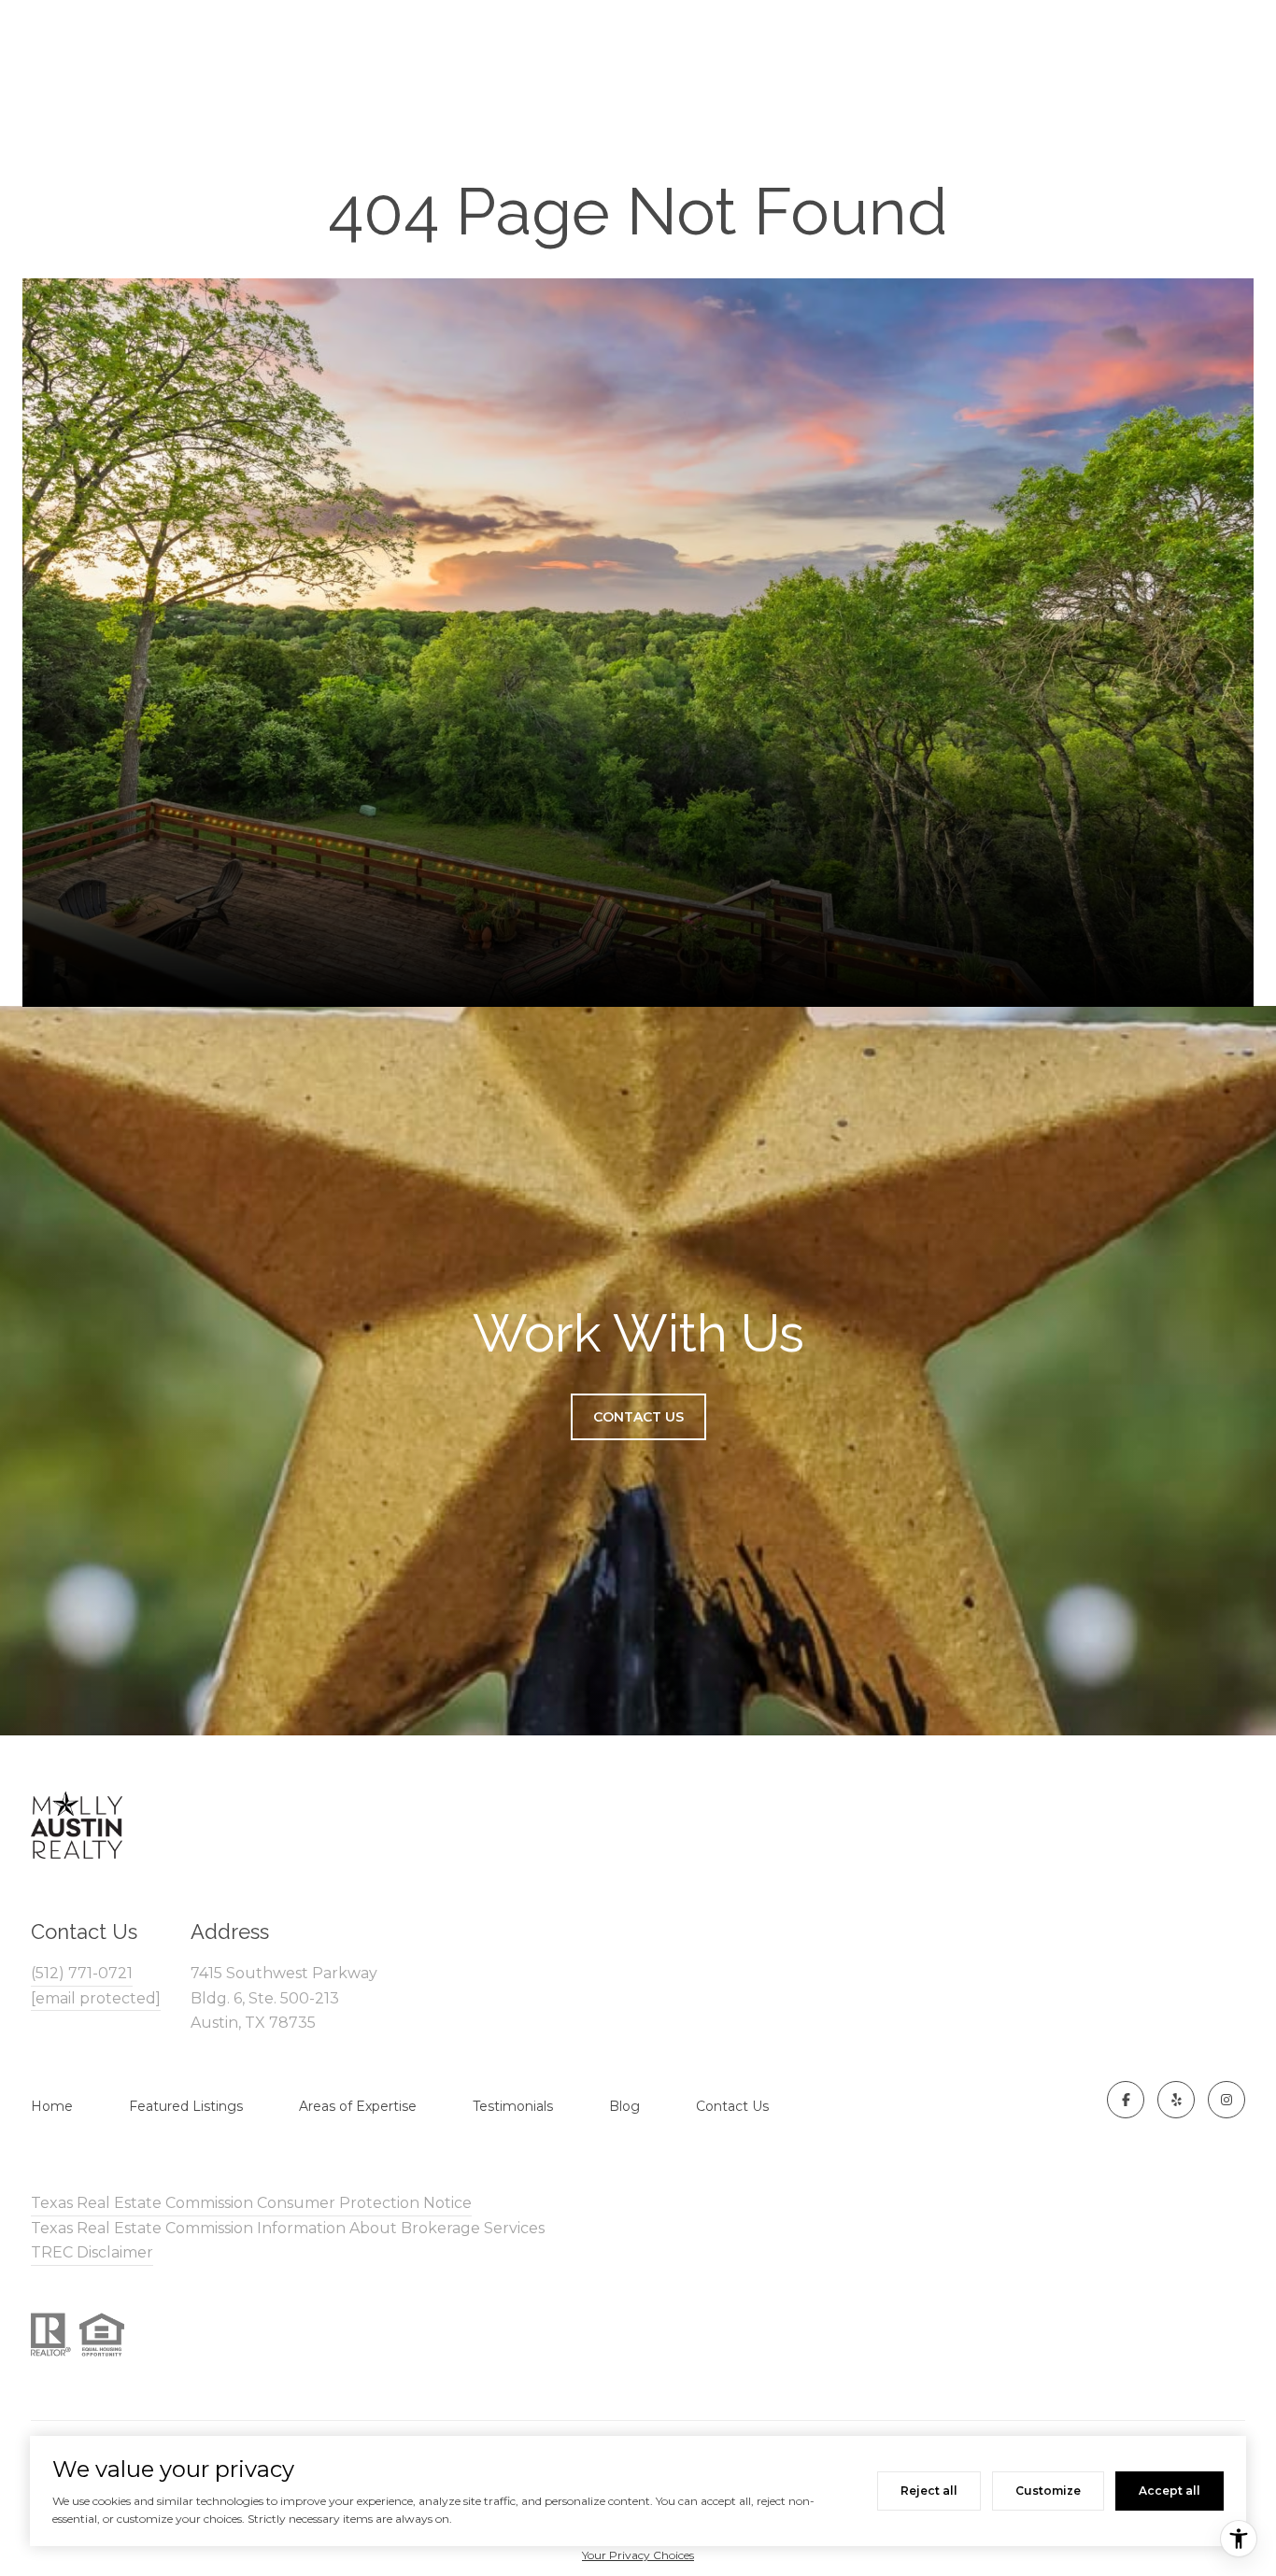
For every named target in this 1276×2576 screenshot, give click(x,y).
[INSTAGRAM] (1226, 2100)
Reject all (929, 2491)
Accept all (1170, 2491)
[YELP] (1176, 2100)
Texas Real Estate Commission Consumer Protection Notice (251, 2203)
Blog (624, 2106)
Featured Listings (186, 2106)
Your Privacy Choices (638, 2555)
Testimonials (513, 2106)
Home (52, 2106)
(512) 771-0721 (82, 1973)
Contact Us (732, 2106)
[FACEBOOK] (1126, 2100)
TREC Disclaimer (92, 2252)
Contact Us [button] (638, 1417)
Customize (1048, 2491)
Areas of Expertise (358, 2106)
